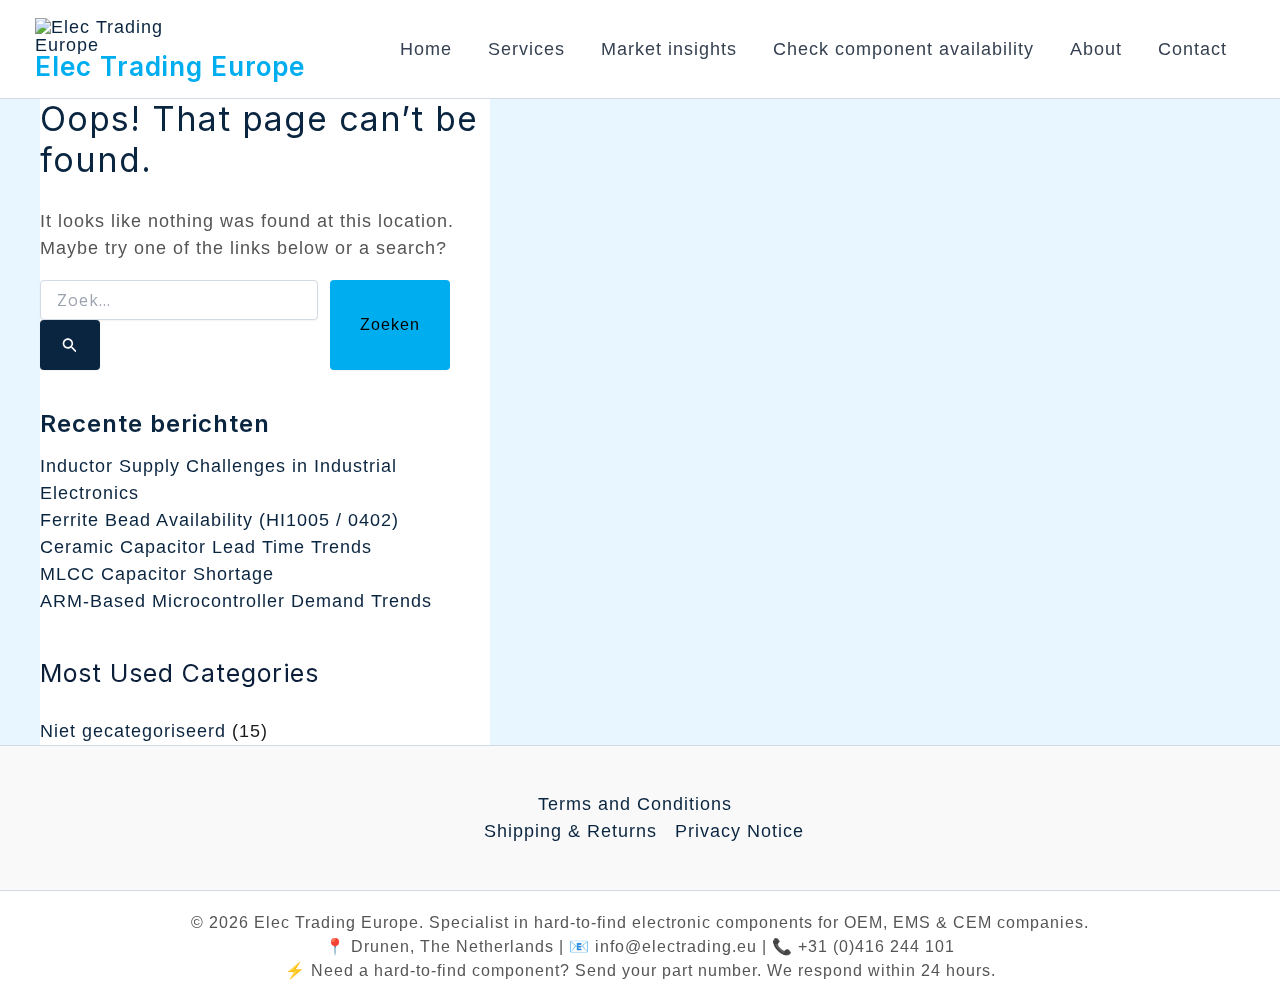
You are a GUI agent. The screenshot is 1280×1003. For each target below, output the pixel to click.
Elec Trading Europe (170, 66)
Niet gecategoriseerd (133, 731)
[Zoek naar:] (179, 325)
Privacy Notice (739, 831)
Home (426, 49)
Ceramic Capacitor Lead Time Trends (206, 547)
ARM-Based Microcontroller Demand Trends (236, 601)
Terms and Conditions (635, 804)
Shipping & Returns (570, 831)
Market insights (669, 49)
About (1096, 49)
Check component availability (903, 49)
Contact (1192, 49)
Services (526, 49)
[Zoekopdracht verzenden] (70, 345)
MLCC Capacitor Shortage (157, 574)
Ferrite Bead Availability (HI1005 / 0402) (219, 520)
